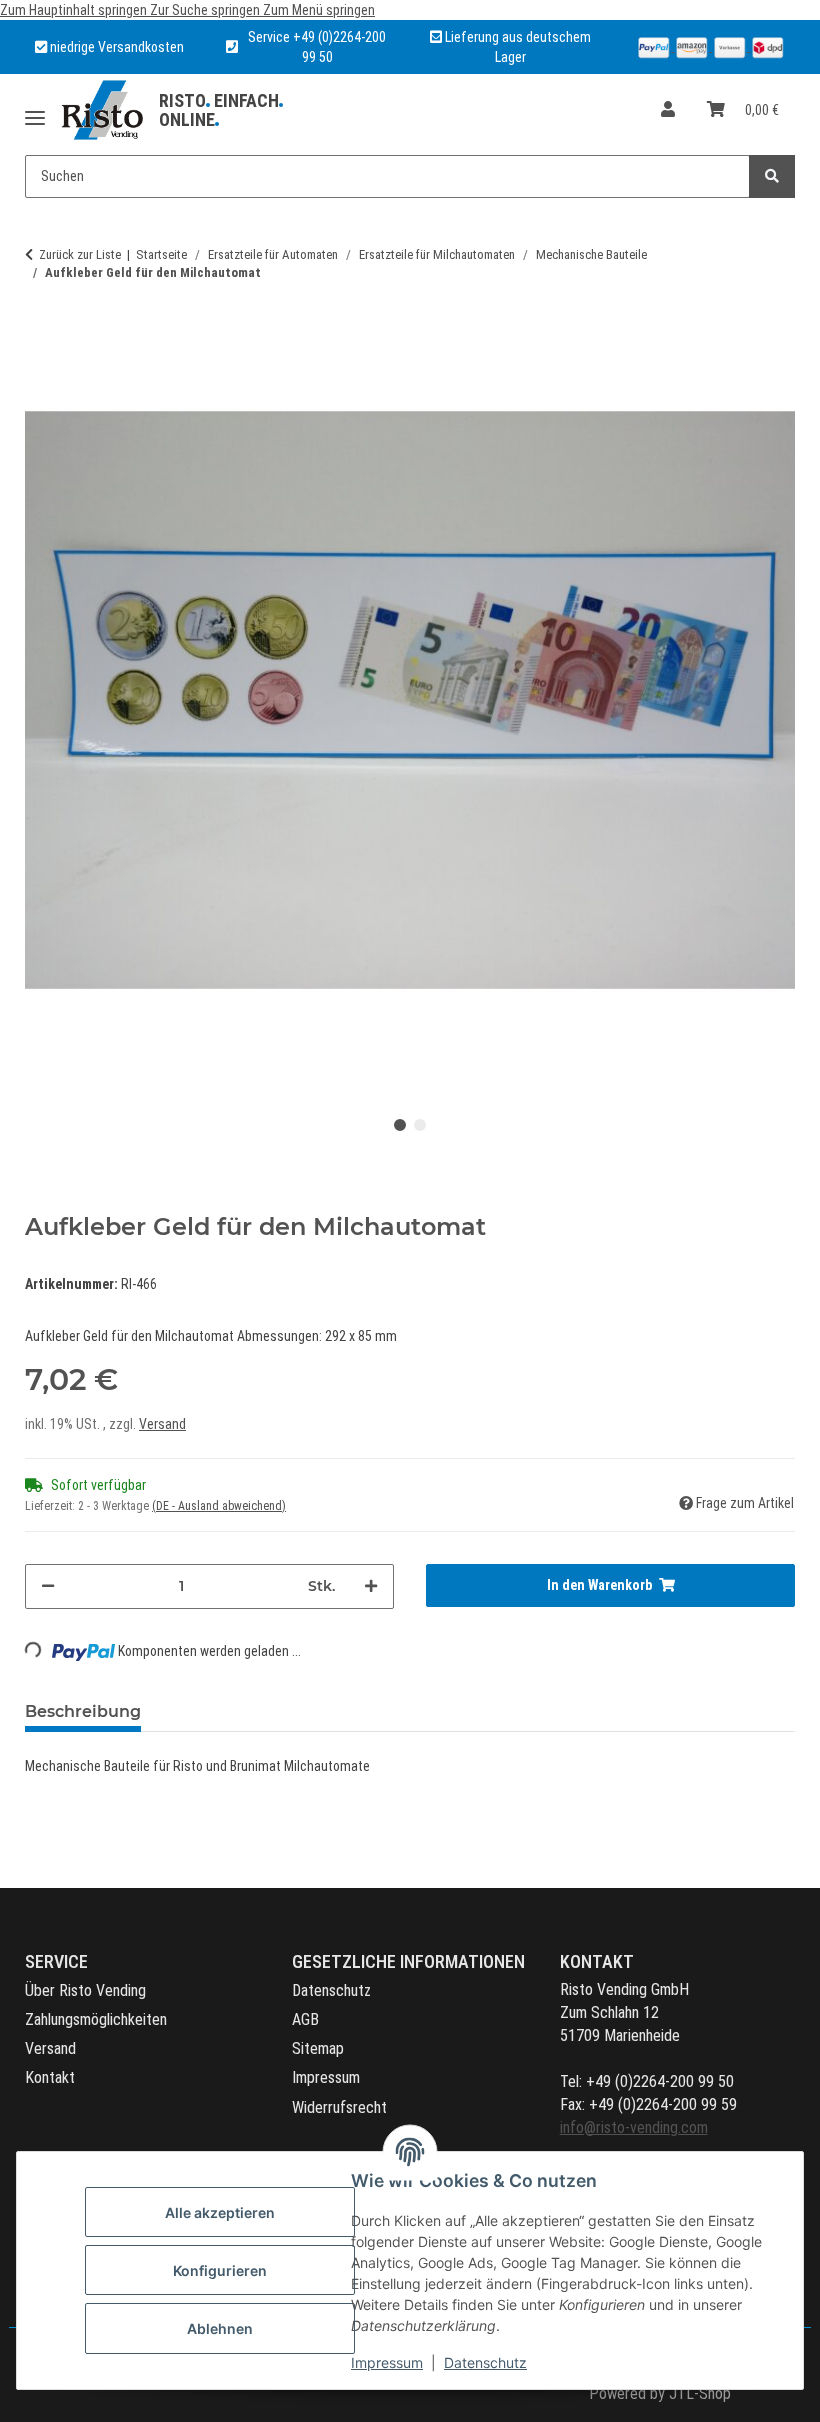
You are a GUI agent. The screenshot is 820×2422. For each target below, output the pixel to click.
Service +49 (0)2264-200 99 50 (317, 47)
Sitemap (318, 2048)
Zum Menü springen (319, 10)
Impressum (387, 2362)
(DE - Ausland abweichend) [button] (219, 1506)
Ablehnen (220, 2328)
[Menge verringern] (48, 1586)
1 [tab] (400, 1125)
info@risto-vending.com (634, 2127)
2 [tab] (420, 1125)
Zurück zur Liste (80, 254)
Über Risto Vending (85, 1990)
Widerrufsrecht (339, 2107)
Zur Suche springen (206, 10)
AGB (305, 2019)
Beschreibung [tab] (83, 1711)
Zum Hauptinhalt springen (75, 10)
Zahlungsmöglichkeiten (96, 2019)
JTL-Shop (700, 2393)
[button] (668, 110)
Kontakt (50, 2077)
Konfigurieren (220, 2270)
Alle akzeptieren (220, 2212)
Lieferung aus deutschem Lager (516, 47)
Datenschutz (485, 2362)
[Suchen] (772, 176)
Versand (162, 1424)
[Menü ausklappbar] (35, 110)
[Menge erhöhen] (371, 1586)
